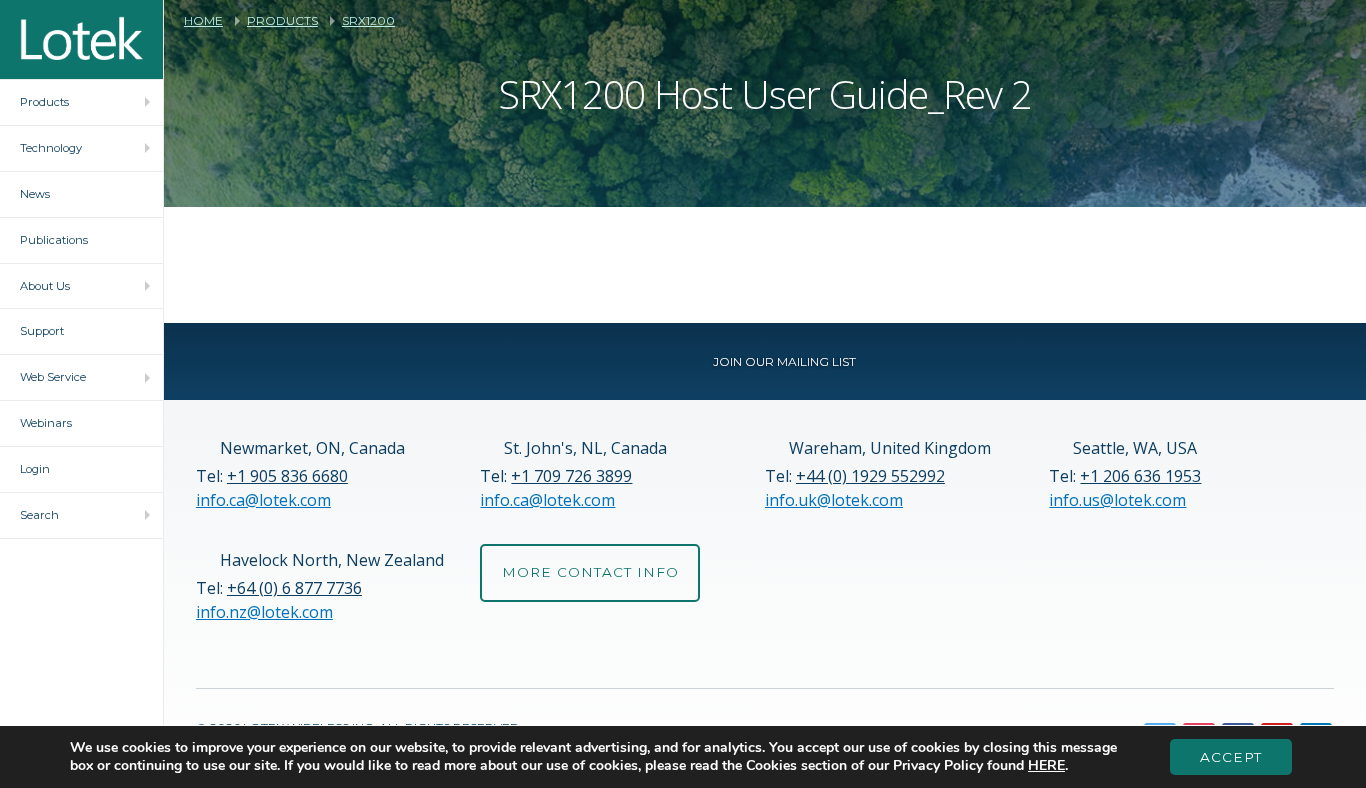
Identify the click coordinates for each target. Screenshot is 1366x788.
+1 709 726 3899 (571, 476)
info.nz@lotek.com (264, 612)
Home (203, 21)
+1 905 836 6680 (287, 476)
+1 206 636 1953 (1140, 476)
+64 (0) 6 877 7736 (294, 588)
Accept (1231, 757)
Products (282, 21)
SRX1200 (368, 21)
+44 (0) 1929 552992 (870, 476)
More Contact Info (590, 572)
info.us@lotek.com (1117, 500)
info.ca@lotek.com (263, 500)
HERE (1046, 765)
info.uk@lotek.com (834, 500)
